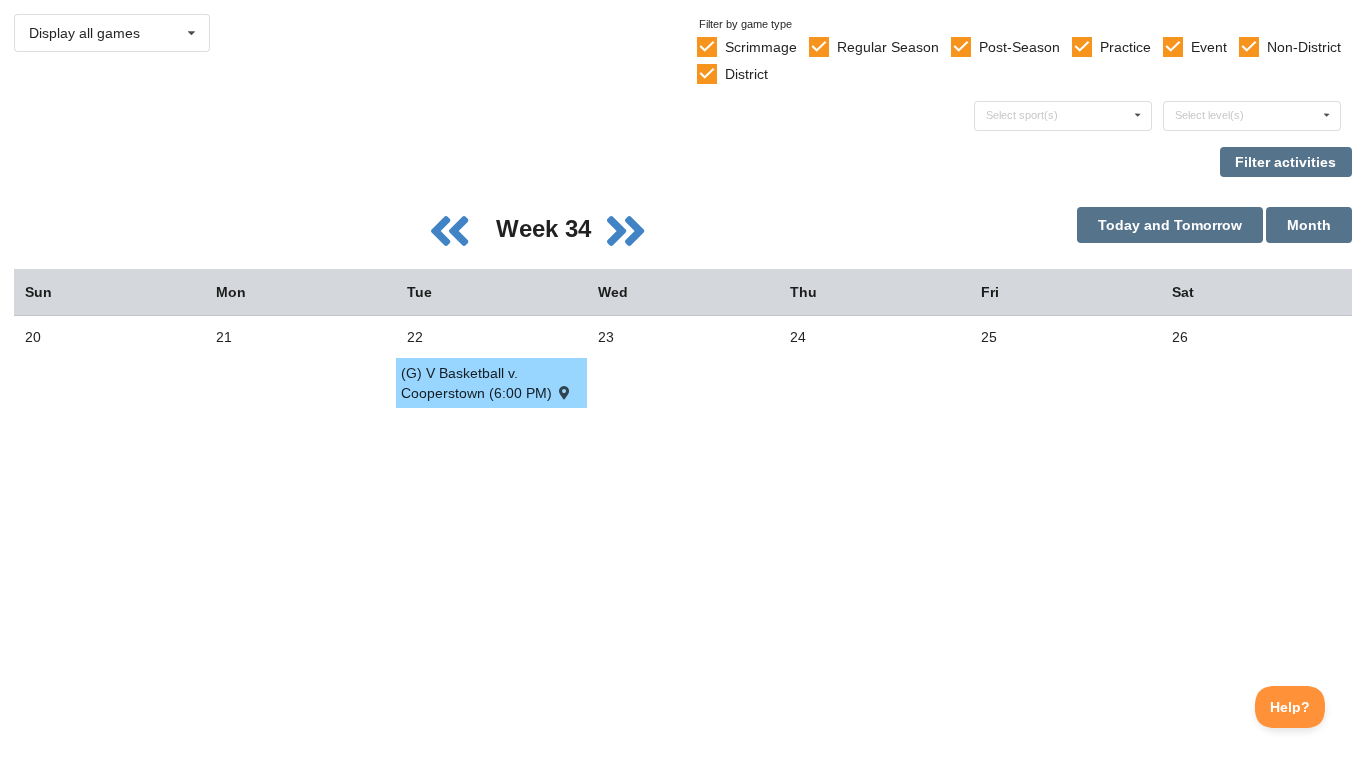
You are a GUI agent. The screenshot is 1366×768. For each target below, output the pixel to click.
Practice (1125, 47)
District (746, 74)
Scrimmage (761, 47)
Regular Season (888, 47)
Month (1309, 225)
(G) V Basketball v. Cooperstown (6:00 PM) (478, 383)
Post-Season (1019, 47)
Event (1209, 47)
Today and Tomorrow (1170, 225)
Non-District (1304, 47)
